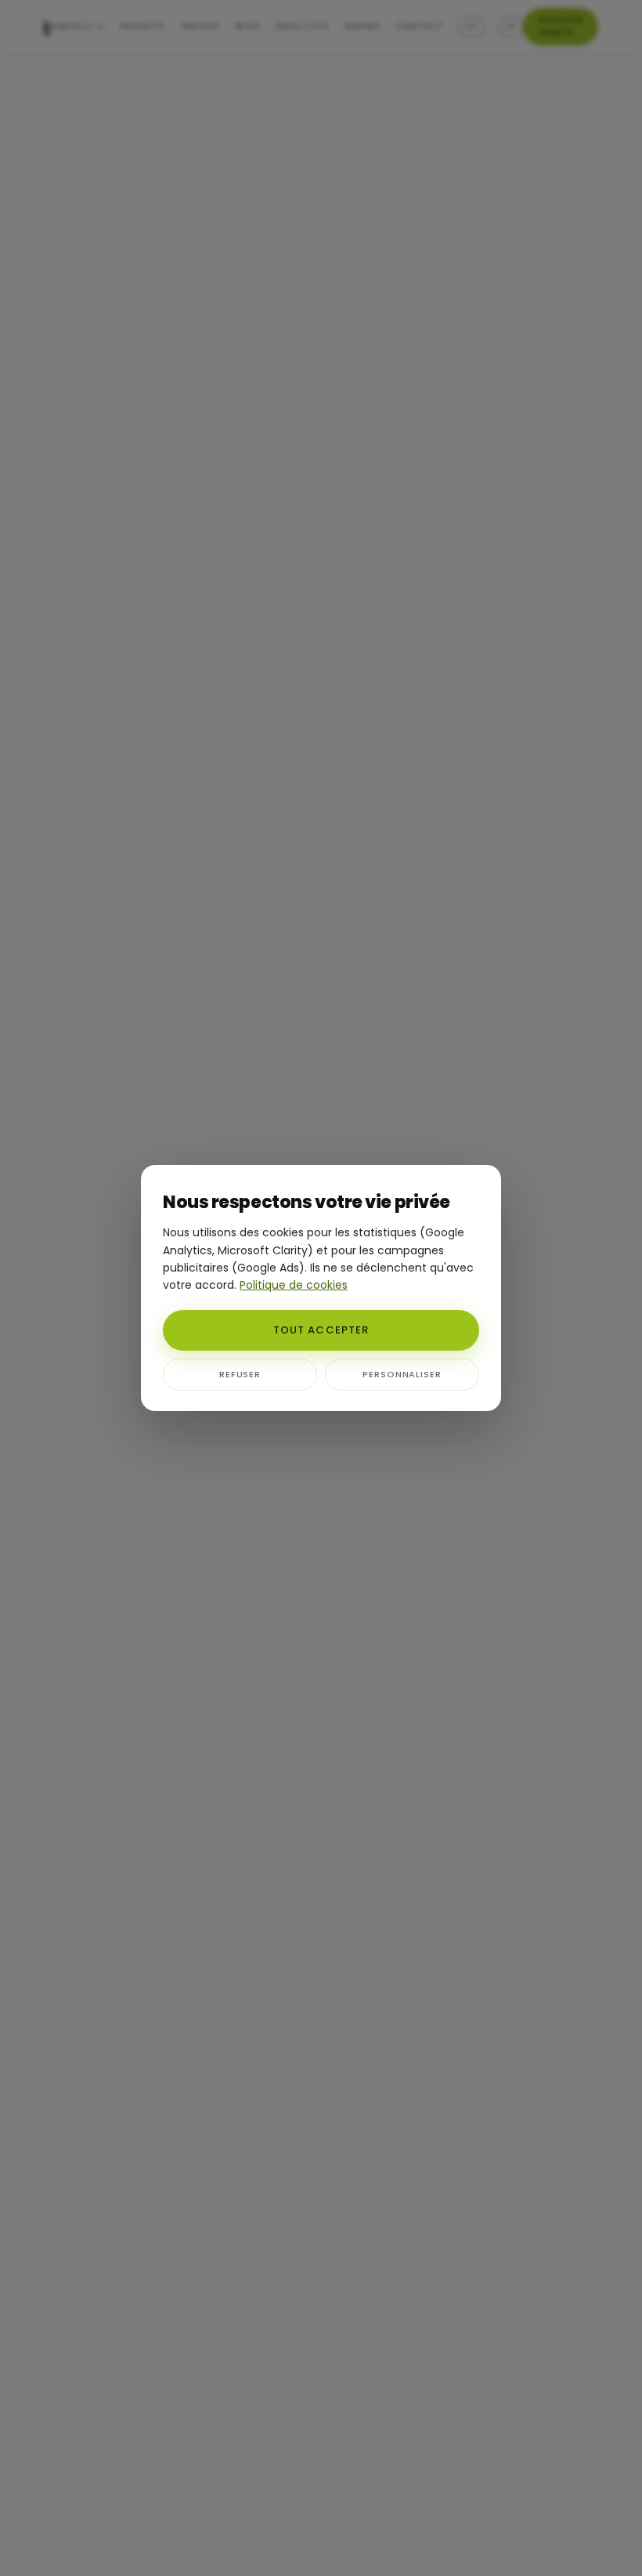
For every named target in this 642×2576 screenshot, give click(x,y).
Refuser (240, 1374)
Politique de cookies (294, 1285)
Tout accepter (321, 1330)
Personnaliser (402, 1374)
